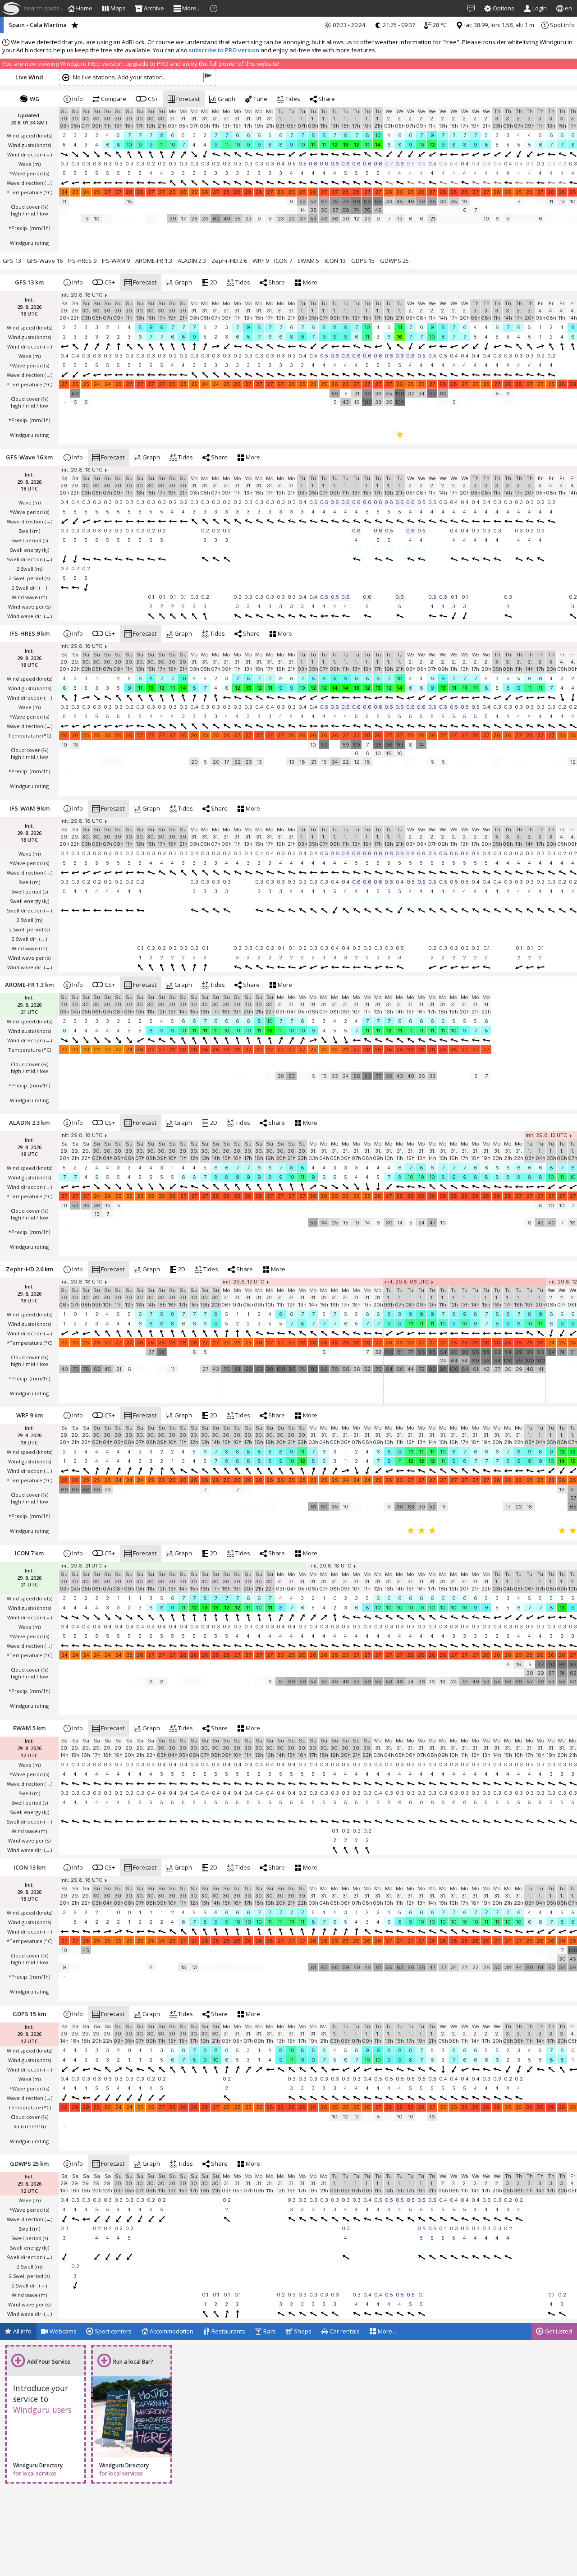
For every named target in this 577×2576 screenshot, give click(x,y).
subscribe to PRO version (224, 50)
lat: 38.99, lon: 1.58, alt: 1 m (499, 25)
